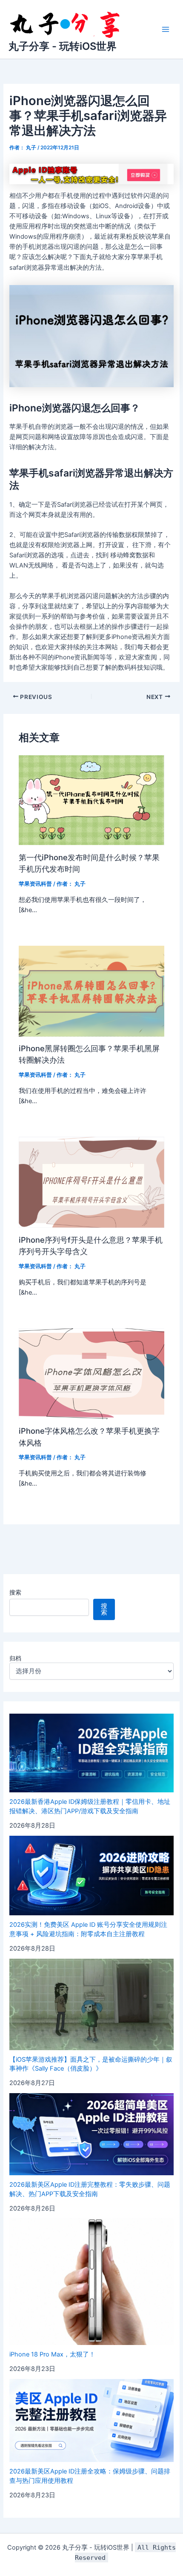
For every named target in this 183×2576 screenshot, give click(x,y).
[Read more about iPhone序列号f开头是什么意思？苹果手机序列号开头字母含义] (91, 1182)
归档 (15, 1658)
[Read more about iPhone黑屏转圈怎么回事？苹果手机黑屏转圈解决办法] (91, 991)
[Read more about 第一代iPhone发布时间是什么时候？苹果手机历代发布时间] (91, 800)
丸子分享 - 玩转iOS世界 (63, 46)
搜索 (15, 1592)
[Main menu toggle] (166, 29)
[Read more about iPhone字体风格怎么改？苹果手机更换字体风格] (91, 1373)
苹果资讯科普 (35, 884)
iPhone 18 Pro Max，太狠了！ (52, 2354)
